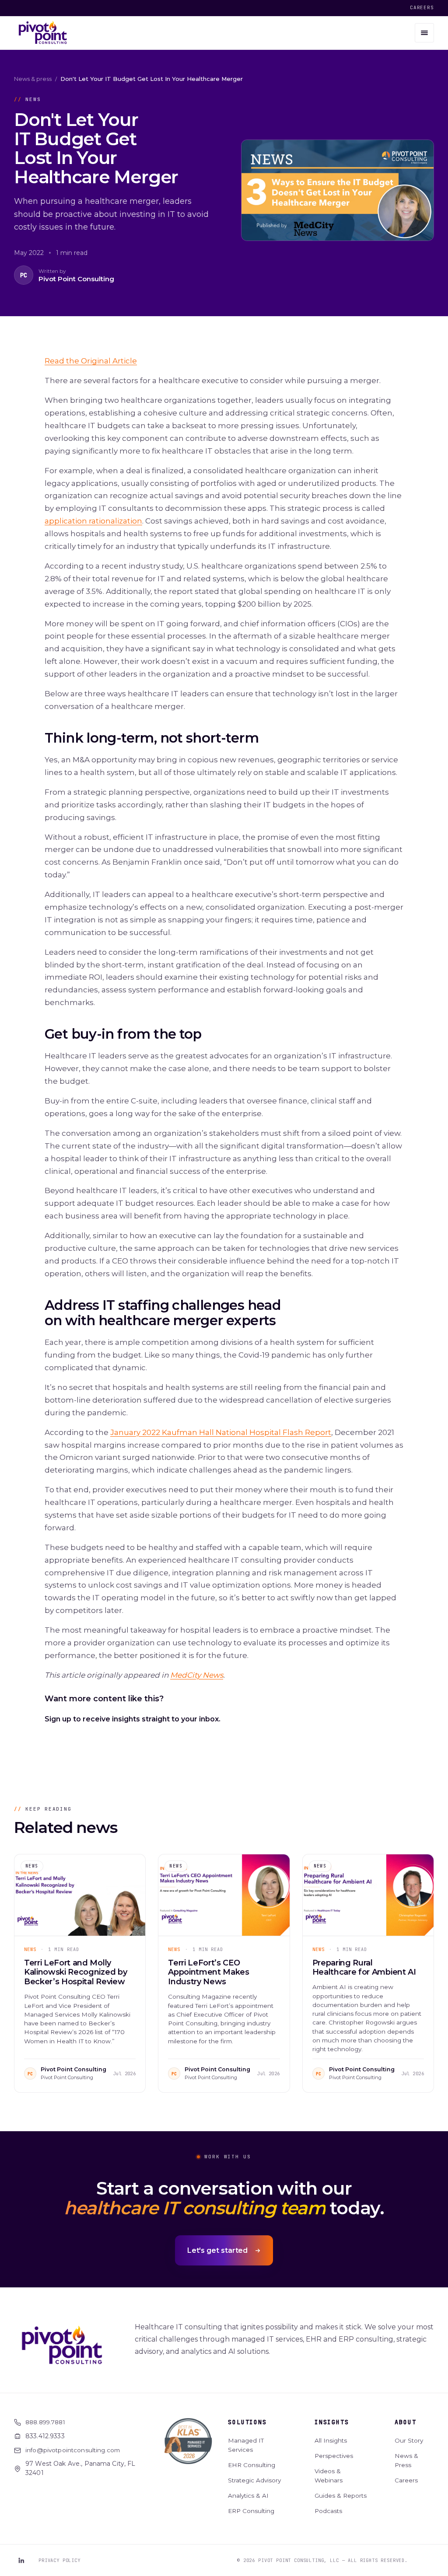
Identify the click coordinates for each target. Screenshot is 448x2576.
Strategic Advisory (254, 2480)
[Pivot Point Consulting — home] (43, 33)
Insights (332, 2422)
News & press (33, 79)
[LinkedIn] (21, 2560)
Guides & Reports (341, 2496)
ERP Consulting (251, 2511)
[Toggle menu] (424, 33)
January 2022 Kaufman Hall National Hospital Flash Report (221, 1432)
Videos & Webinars (329, 2476)
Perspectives (334, 2456)
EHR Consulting (252, 2465)
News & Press (406, 2461)
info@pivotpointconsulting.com (73, 2450)
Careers (422, 7)
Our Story (409, 2440)
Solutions (247, 2422)
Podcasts (328, 2511)
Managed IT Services (246, 2445)
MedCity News (197, 1675)
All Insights (331, 2440)
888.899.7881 (45, 2422)
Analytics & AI (248, 2496)
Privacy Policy (59, 2560)
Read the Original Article (91, 361)
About (405, 2422)
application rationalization (93, 521)
